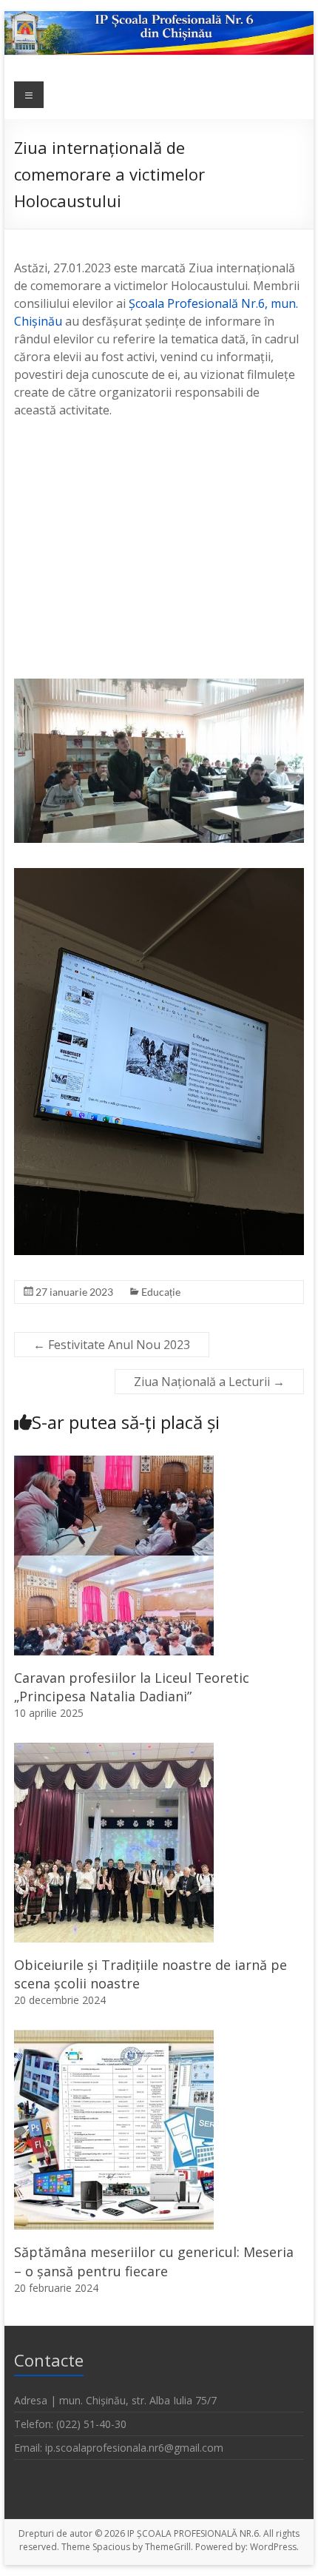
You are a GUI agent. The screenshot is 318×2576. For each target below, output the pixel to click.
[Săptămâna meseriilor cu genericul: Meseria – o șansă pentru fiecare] (114, 2037)
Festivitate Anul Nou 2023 (112, 1345)
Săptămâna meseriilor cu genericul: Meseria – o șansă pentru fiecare (154, 2261)
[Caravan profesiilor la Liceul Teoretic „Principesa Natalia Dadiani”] (114, 1463)
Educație (161, 1292)
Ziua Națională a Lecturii (209, 1382)
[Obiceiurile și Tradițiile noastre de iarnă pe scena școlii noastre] (114, 1750)
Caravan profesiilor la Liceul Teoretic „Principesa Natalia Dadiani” (132, 1687)
